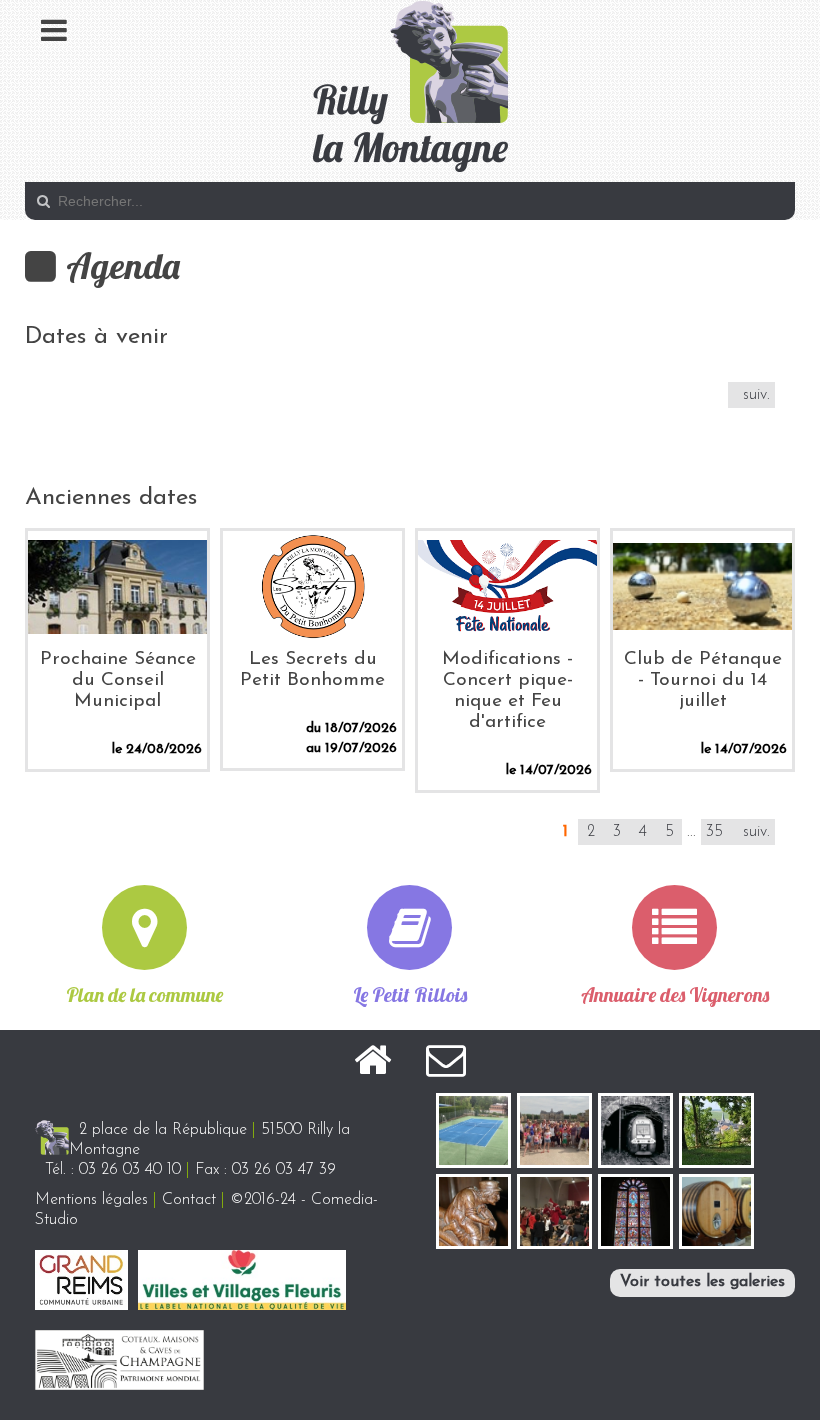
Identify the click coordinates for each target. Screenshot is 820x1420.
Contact (189, 1200)
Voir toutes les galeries (702, 1282)
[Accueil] (372, 1064)
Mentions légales (91, 1200)
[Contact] (446, 1064)
